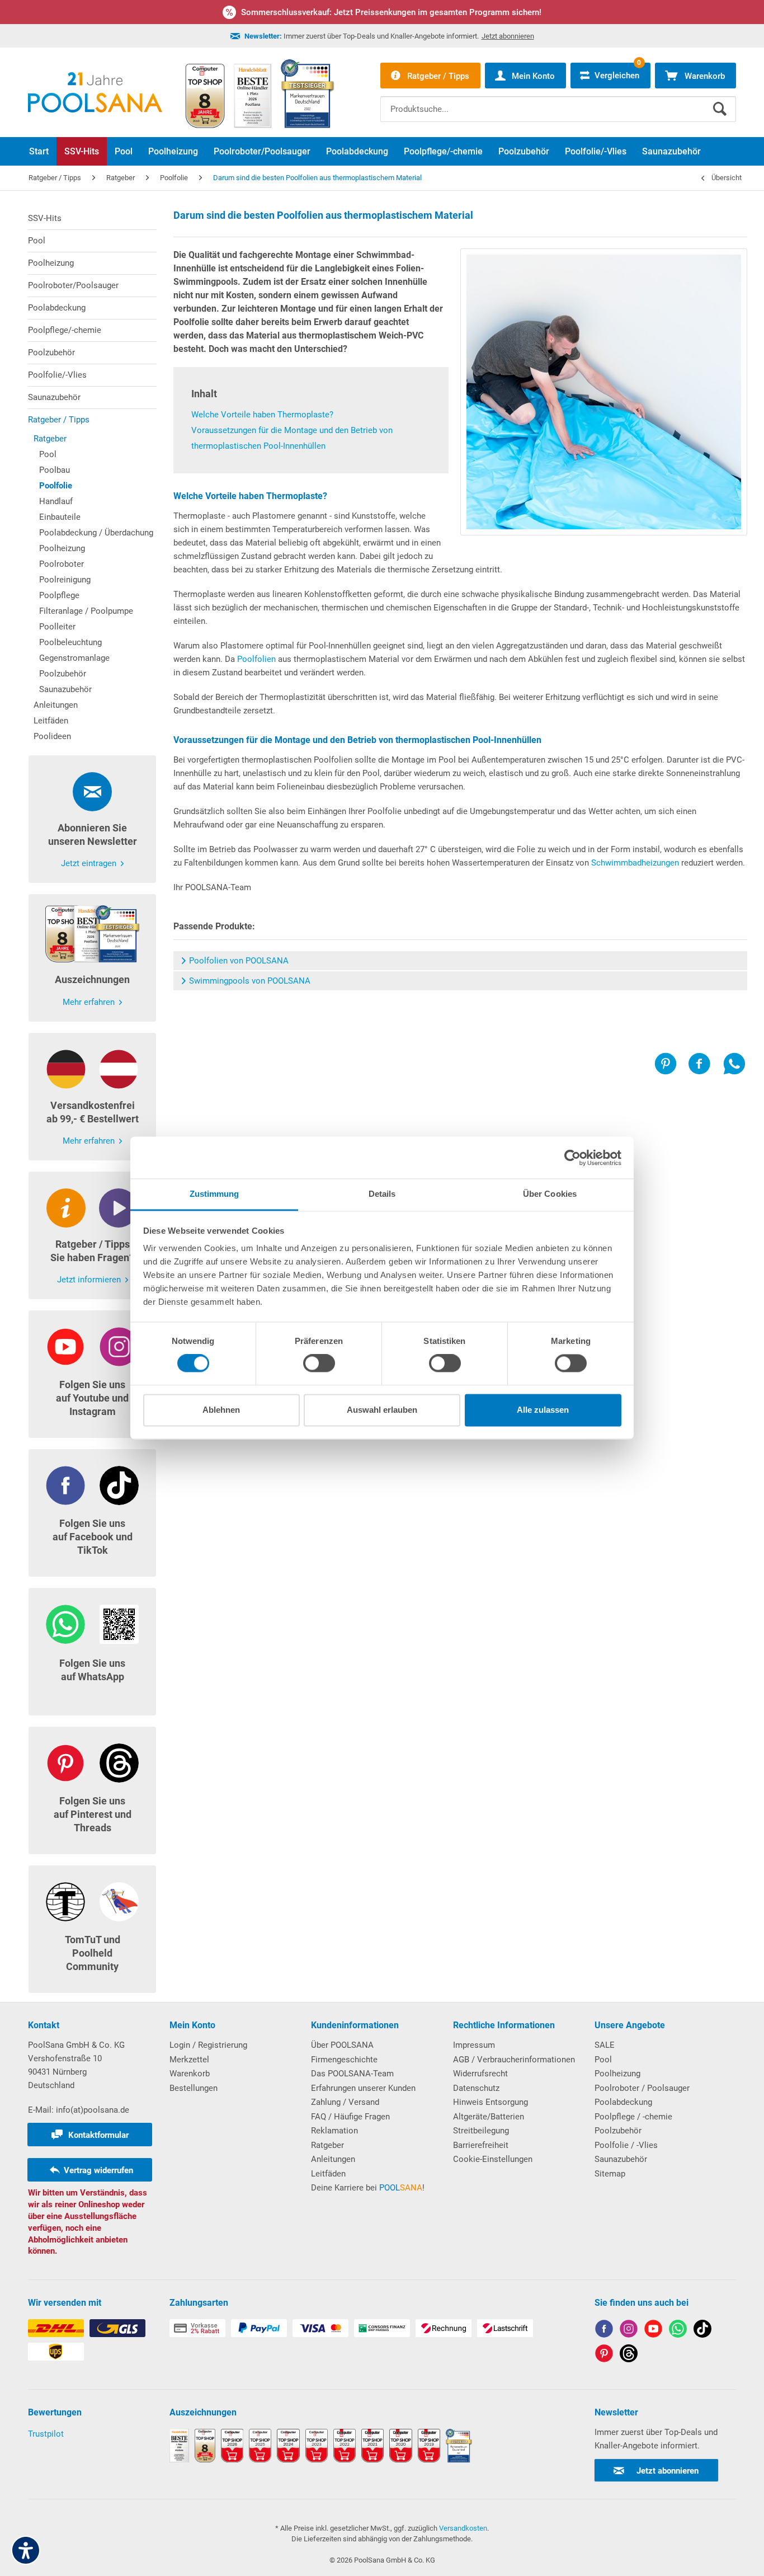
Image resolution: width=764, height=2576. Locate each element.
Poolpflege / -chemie (633, 2117)
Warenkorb (190, 2074)
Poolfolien (256, 659)
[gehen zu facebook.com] (604, 2331)
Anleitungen (56, 705)
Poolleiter (57, 627)
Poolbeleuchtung (70, 642)
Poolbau (55, 470)
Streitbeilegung (481, 2131)
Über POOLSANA (342, 2045)
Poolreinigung (65, 580)
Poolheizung (51, 263)
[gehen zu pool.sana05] (629, 2331)
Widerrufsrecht (480, 2074)
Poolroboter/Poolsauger (73, 285)
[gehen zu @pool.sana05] (629, 2355)
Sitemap (610, 2174)
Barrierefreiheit (481, 2145)
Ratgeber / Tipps (59, 420)
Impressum (474, 2045)
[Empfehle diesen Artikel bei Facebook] (705, 1064)
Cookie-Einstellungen (493, 2159)
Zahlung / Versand (345, 2102)
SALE (605, 2045)
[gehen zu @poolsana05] (702, 2331)
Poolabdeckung (57, 308)
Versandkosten (463, 2528)
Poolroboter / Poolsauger (642, 2088)
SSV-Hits (45, 218)
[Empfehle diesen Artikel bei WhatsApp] (734, 1064)
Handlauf (56, 501)
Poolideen (52, 736)
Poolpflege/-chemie (65, 330)
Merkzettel (189, 2060)
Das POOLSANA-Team (352, 2074)
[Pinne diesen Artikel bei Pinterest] (671, 1064)
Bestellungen (194, 2088)
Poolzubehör (51, 352)
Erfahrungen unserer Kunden (363, 2088)
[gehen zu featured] (653, 2331)
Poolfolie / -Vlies (626, 2145)
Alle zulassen (543, 1410)
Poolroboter (62, 564)
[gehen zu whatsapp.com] (678, 2331)
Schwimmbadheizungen (635, 863)
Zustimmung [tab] (214, 1194)
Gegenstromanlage (74, 658)
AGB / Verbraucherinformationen (514, 2060)
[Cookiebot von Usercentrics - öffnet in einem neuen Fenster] (572, 1158)
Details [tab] (382, 1194)
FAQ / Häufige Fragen (350, 2117)
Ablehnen (221, 1410)
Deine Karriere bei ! (368, 2188)
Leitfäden (51, 721)
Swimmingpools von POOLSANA (250, 981)
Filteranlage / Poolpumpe (86, 611)
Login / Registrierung (208, 2045)
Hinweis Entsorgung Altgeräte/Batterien (491, 2109)
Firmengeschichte (344, 2060)
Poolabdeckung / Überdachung (96, 533)
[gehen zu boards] (604, 2355)
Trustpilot (46, 2434)
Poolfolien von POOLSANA (239, 961)
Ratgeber (50, 439)
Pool (37, 241)
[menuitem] (558, 101)
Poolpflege (59, 595)
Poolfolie (56, 486)
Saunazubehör (54, 397)
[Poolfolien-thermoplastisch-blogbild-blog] (604, 392)
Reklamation (334, 2131)
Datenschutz (476, 2088)
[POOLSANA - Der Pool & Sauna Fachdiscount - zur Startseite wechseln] (95, 92)
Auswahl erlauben (382, 1410)
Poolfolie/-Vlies (57, 375)
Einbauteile (60, 517)
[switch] (319, 1364)
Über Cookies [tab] (550, 1194)
